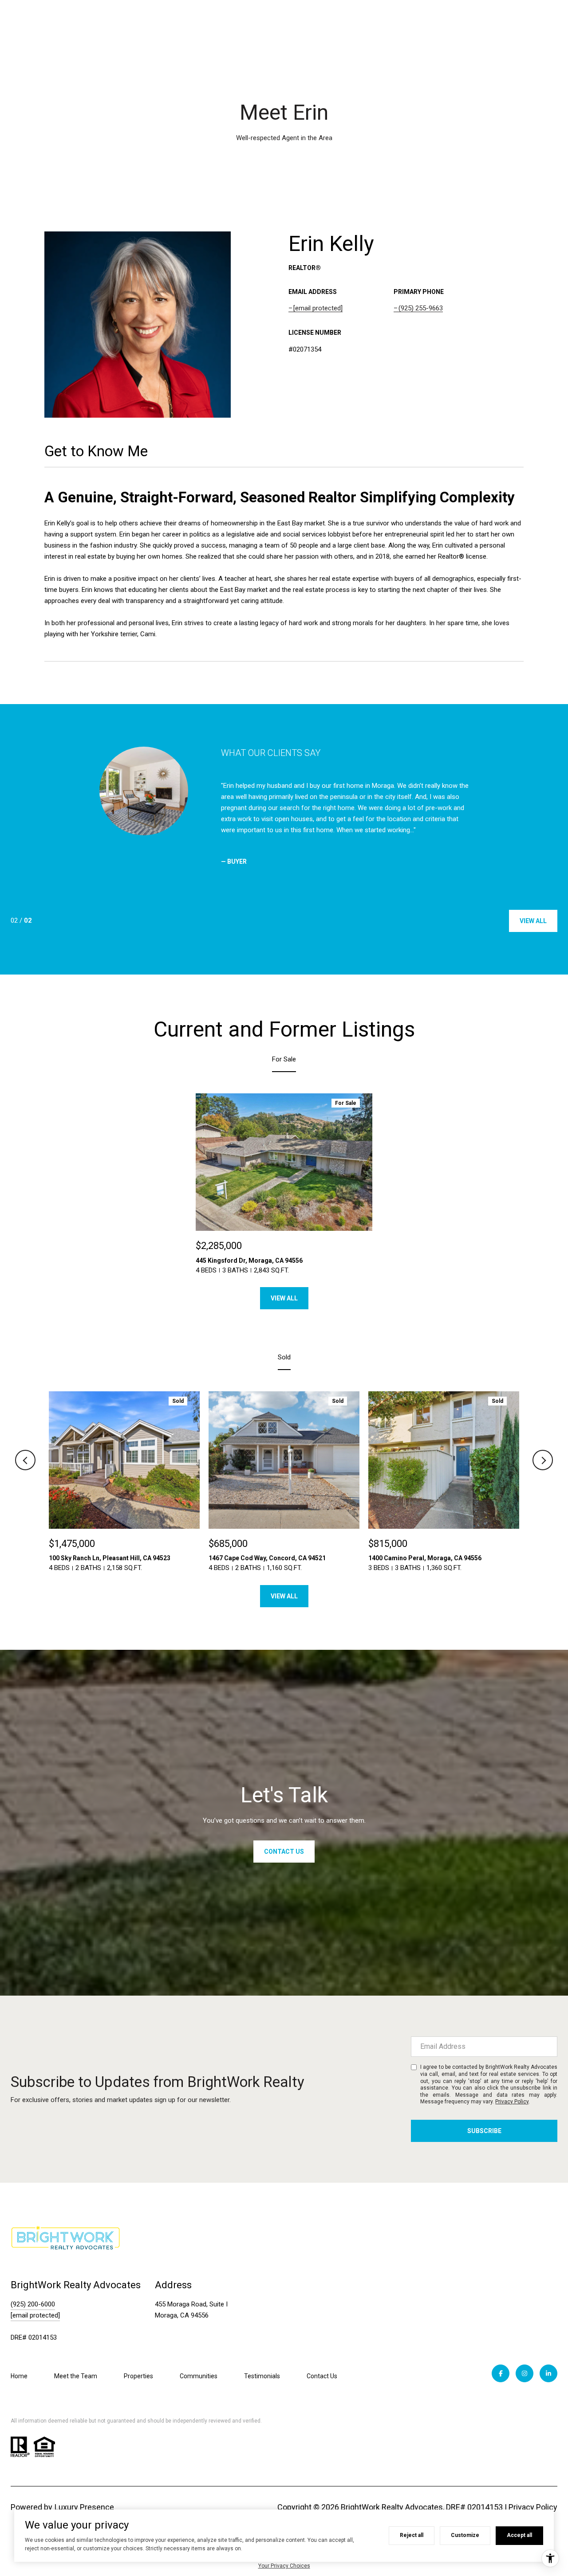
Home (19, 2376)
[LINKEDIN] (548, 2373)
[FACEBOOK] (501, 2373)
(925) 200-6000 (33, 2304)
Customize (465, 2535)
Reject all (412, 2535)
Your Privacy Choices (284, 2566)
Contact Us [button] (284, 1852)
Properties (138, 2376)
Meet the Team (76, 2376)
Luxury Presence (84, 2507)
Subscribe (484, 2131)
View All (533, 921)
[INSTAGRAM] (525, 2373)
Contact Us (322, 2376)
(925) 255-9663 (421, 308)
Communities (199, 2376)
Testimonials (262, 2376)
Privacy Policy (512, 2102)
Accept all (519, 2535)
